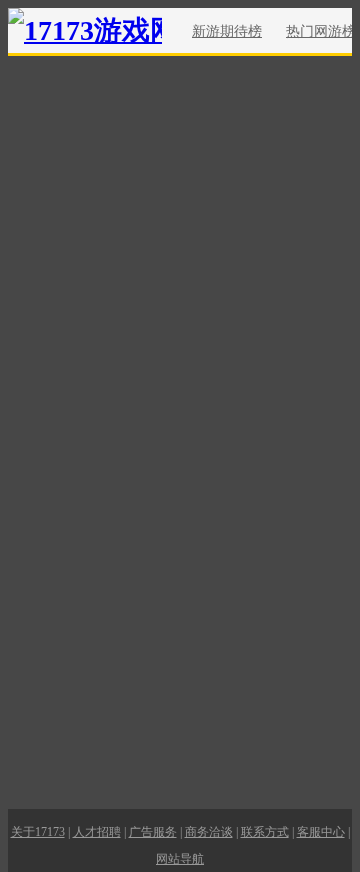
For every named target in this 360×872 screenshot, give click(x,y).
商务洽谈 (209, 832)
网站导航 (180, 859)
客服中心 (321, 832)
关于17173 (38, 832)
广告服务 (153, 832)
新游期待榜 (227, 31)
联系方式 (265, 832)
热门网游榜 (321, 31)
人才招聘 (97, 832)
